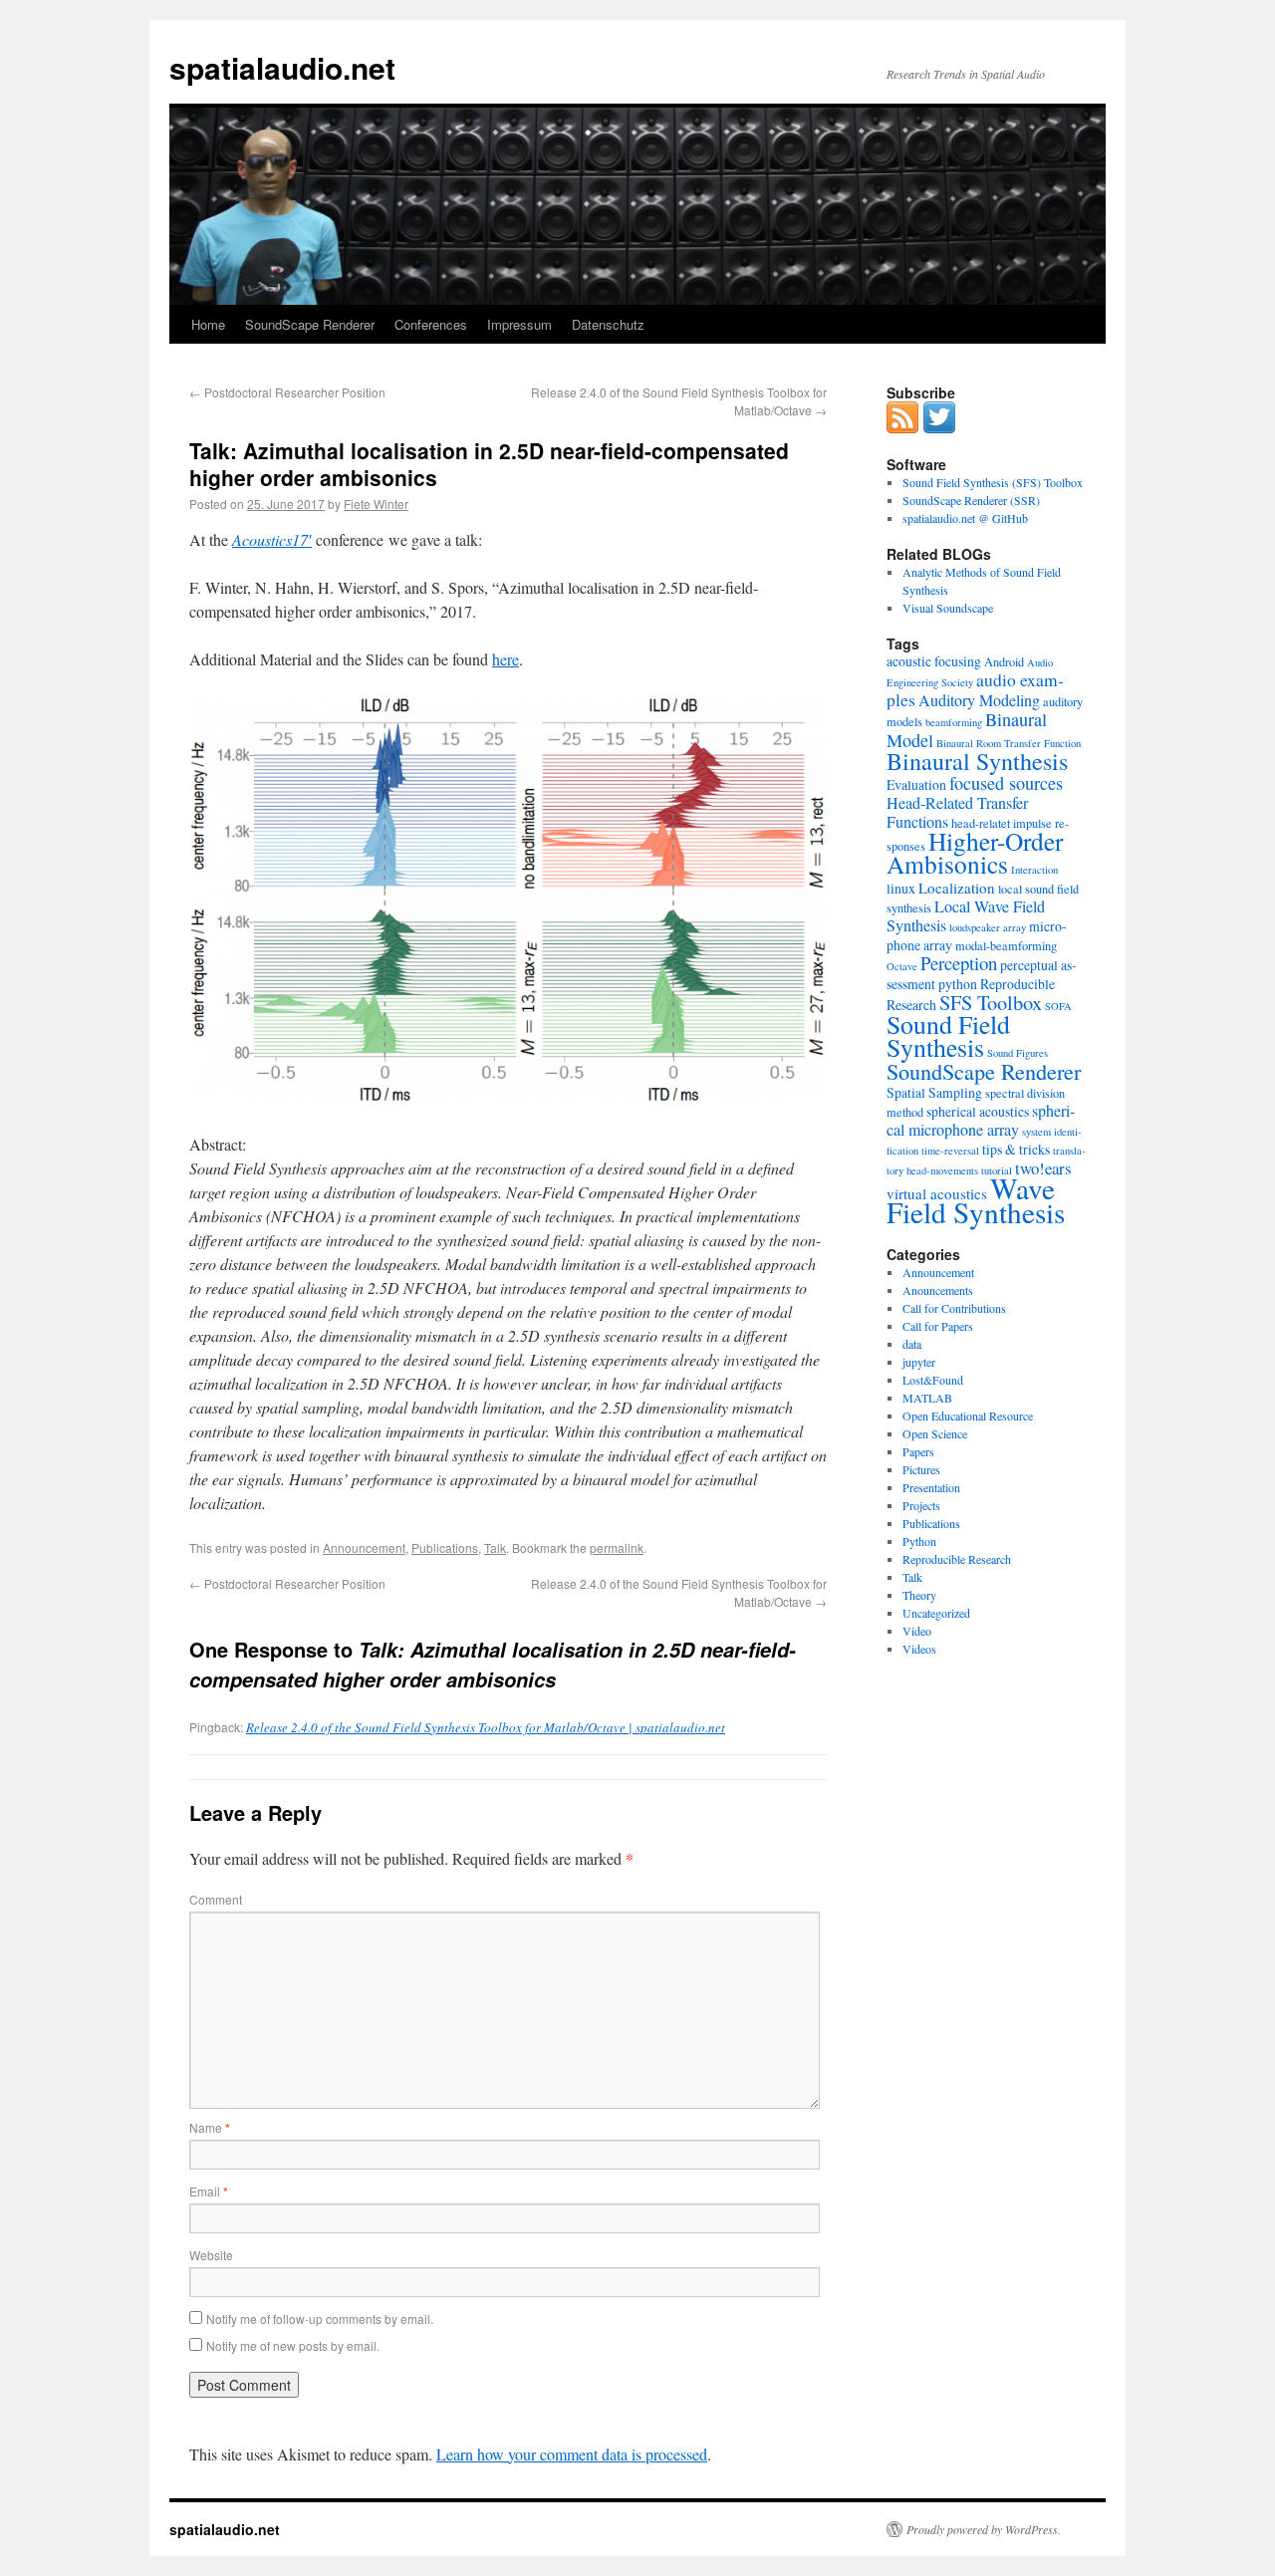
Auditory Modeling (979, 700)
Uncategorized (936, 1613)
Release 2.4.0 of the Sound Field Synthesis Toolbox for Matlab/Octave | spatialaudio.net (486, 1727)
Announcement (364, 1547)
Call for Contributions (954, 1308)
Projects (921, 1505)
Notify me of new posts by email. (293, 2345)
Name (210, 2127)
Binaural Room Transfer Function (1009, 743)
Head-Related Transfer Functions (957, 812)
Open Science (935, 1433)
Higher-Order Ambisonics (975, 852)
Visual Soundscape (948, 608)
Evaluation (916, 784)
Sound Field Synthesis (948, 1035)
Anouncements (938, 1290)
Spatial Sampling (934, 1092)
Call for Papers (938, 1326)
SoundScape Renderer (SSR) (971, 500)
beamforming (954, 722)
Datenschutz (608, 324)
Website (211, 2255)
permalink (617, 1547)
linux (901, 888)
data (912, 1344)
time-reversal (950, 1151)
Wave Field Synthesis (976, 1200)
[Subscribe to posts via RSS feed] (902, 428)
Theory (919, 1595)
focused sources (1006, 783)
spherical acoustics (978, 1111)
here (506, 659)
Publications (445, 1547)
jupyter (919, 1362)
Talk (495, 1547)
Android (1004, 661)
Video (917, 1631)
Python (919, 1541)
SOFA (1058, 1006)
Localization (957, 888)
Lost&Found (933, 1380)
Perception (959, 963)
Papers (918, 1451)
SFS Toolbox (991, 1002)
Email (209, 2191)
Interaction (1034, 870)
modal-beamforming (1006, 945)
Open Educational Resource (968, 1416)
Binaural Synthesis (977, 761)
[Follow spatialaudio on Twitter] (939, 428)
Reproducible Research (957, 1559)
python (958, 984)
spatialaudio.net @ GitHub (965, 518)
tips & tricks (1016, 1149)
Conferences (431, 324)
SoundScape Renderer (310, 324)
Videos (919, 1649)
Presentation (931, 1487)
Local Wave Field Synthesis (966, 916)
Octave (902, 966)
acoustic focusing (934, 661)
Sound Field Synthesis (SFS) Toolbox (993, 482)
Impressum (519, 324)
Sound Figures (1018, 1053)
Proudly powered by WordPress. (984, 2529)
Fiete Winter (376, 504)
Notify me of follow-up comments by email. (320, 2318)
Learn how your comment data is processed (572, 2454)
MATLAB (927, 1398)
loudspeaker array (988, 927)
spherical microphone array (981, 1120)
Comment (216, 1899)
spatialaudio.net (282, 67)
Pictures (921, 1469)
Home (208, 324)
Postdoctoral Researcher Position (287, 392)
